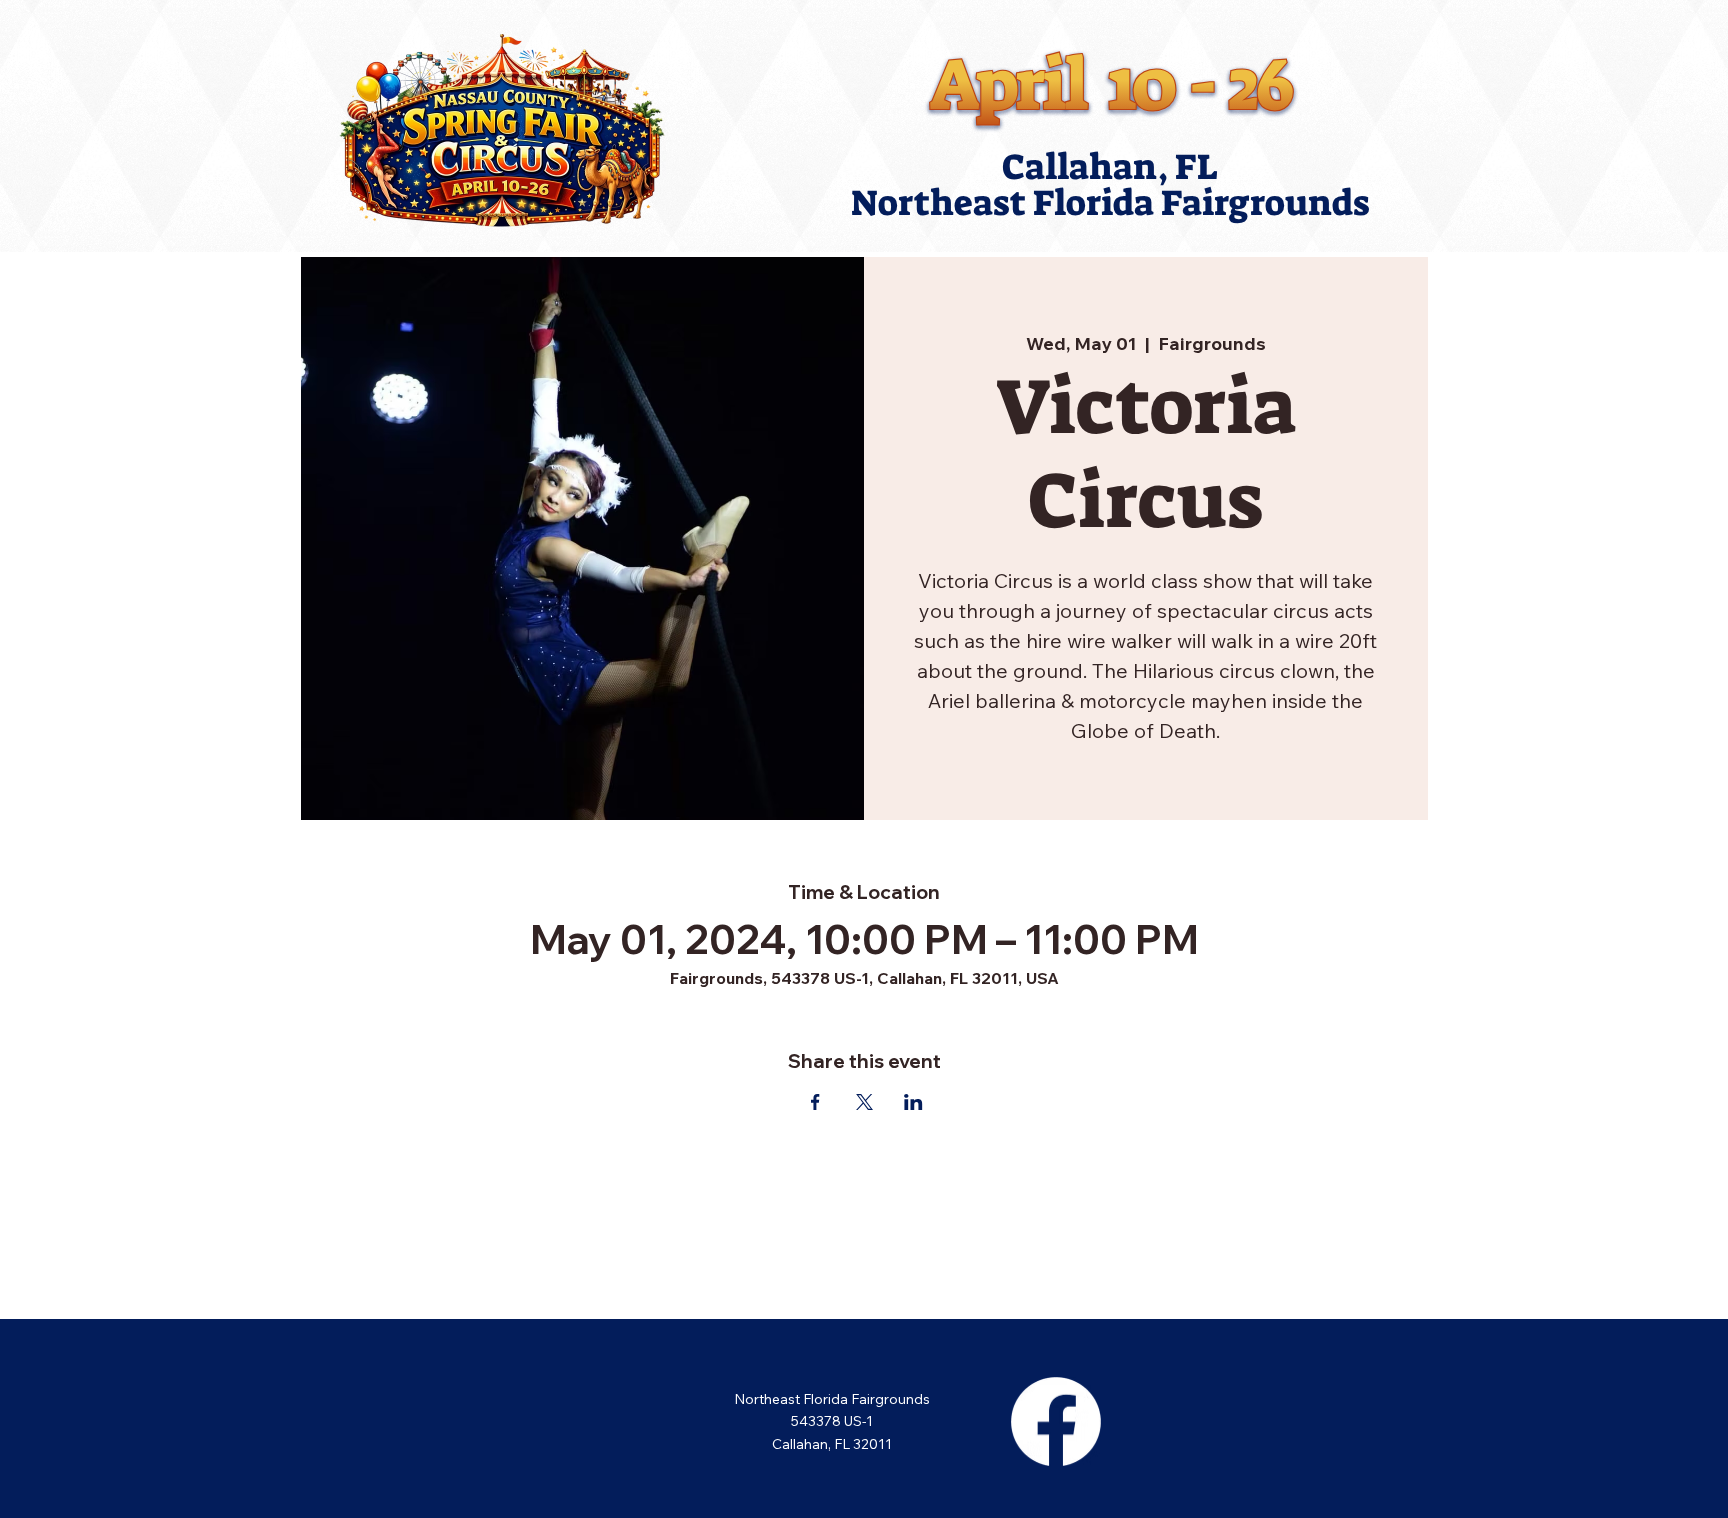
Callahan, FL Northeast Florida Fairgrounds (1110, 185)
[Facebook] (1056, 1421)
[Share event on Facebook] (815, 1102)
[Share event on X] (864, 1102)
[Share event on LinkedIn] (913, 1102)
